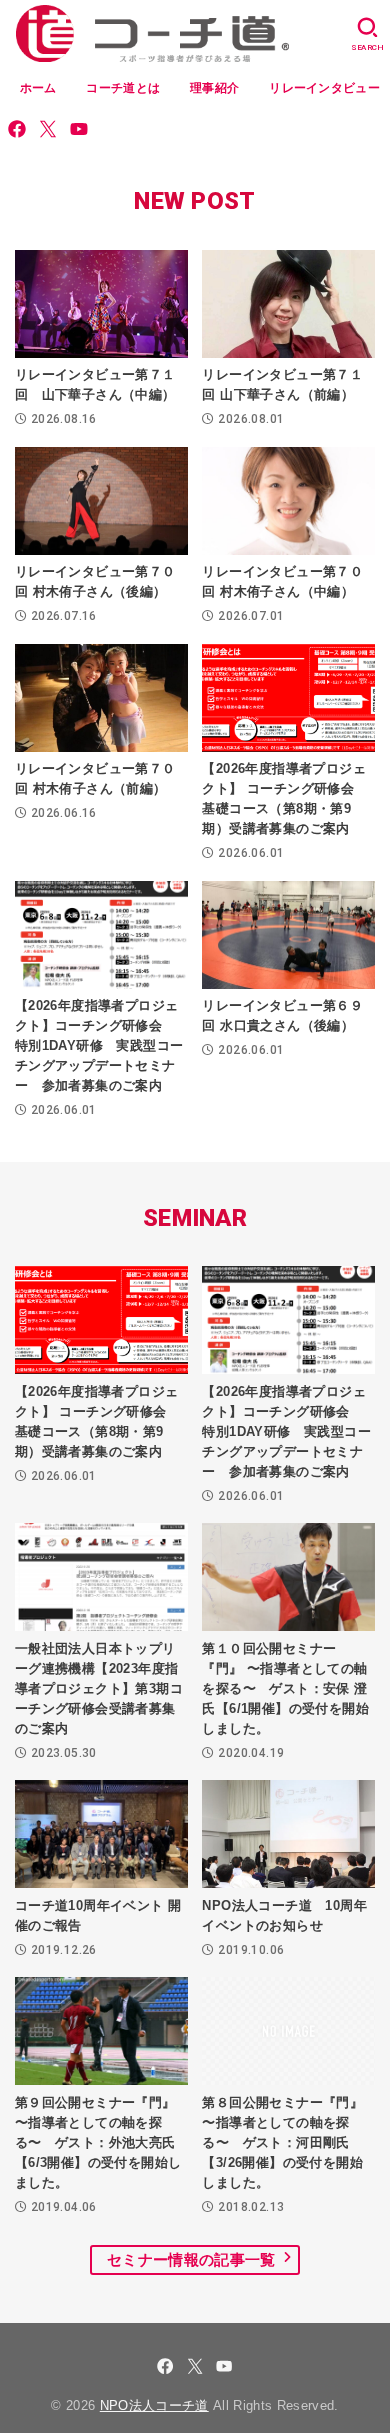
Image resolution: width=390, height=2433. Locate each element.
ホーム (38, 88)
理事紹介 (214, 88)
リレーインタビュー (324, 88)
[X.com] (48, 129)
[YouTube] (79, 129)
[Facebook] (17, 129)
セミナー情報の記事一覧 (191, 2260)
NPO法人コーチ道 (154, 2405)
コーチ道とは (123, 88)
